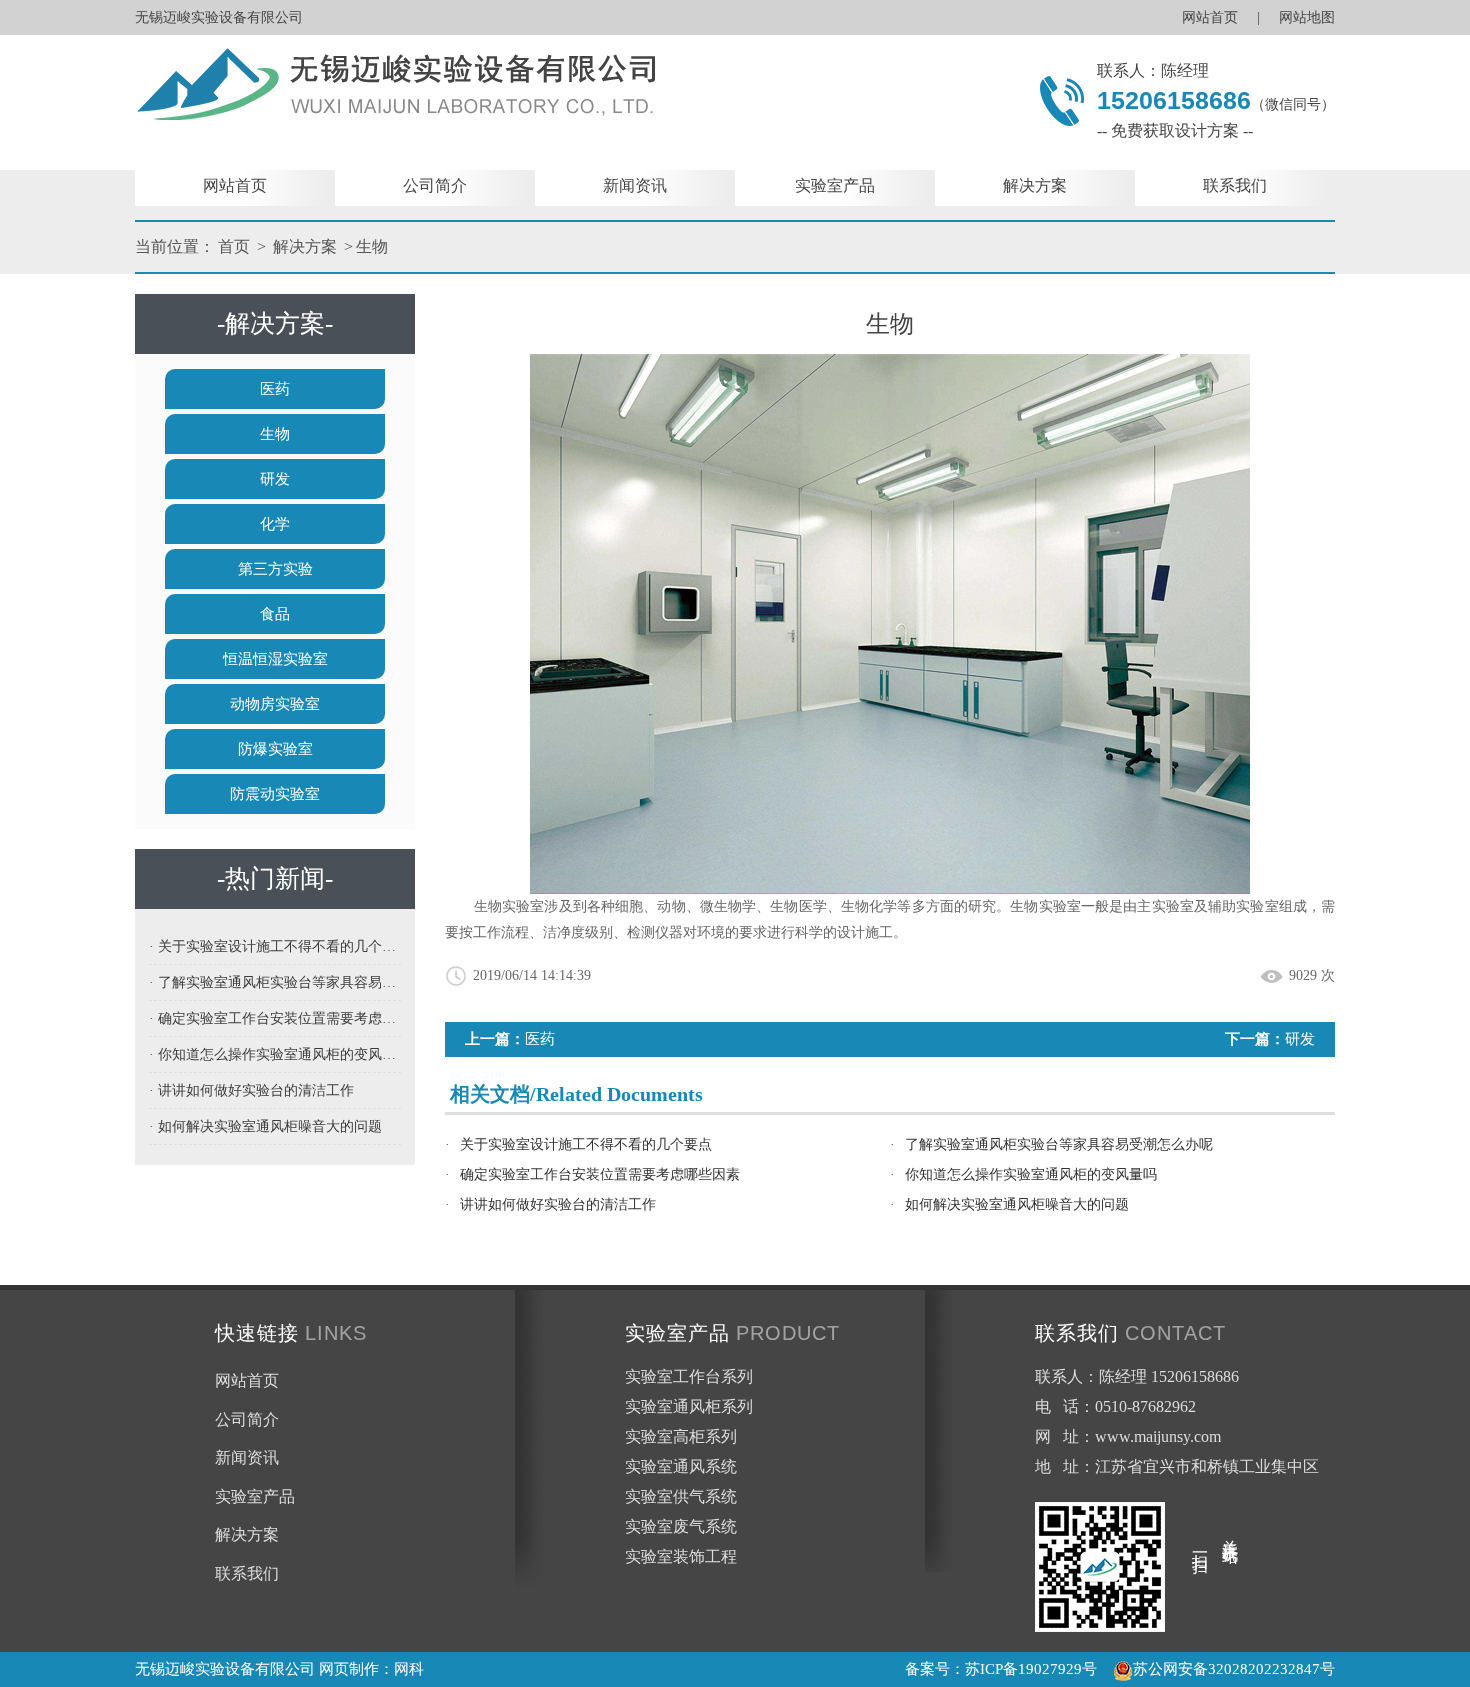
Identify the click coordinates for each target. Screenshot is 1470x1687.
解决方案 (1035, 185)
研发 (275, 479)
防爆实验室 (275, 749)
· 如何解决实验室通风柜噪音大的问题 (265, 1126)
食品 (275, 614)
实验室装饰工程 (681, 1556)
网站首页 (1210, 17)
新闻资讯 (635, 185)
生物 (372, 246)
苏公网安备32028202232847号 (1234, 1669)
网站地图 (1307, 17)
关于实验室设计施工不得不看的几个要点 (586, 1144)
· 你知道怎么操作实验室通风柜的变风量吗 (275, 1054)
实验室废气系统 (681, 1526)
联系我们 (1235, 185)
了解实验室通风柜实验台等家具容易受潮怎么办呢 (1059, 1144)
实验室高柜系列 (681, 1436)
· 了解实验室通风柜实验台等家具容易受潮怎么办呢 (275, 982)
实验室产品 (835, 185)
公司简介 (435, 185)
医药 (275, 389)
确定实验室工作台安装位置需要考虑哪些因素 (600, 1174)
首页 (234, 246)
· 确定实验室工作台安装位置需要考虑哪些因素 (275, 1018)
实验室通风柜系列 (689, 1406)
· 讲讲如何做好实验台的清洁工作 (251, 1090)
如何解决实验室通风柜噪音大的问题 (1017, 1204)
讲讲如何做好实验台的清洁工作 (558, 1204)
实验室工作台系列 (689, 1376)
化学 (275, 524)
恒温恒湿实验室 (275, 659)
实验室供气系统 (681, 1496)
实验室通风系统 (681, 1466)
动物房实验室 (275, 704)
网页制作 (349, 1669)
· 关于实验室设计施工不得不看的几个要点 (275, 946)
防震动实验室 (275, 794)
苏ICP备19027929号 (1031, 1669)
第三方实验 (275, 569)
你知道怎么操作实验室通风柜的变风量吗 (1031, 1174)
